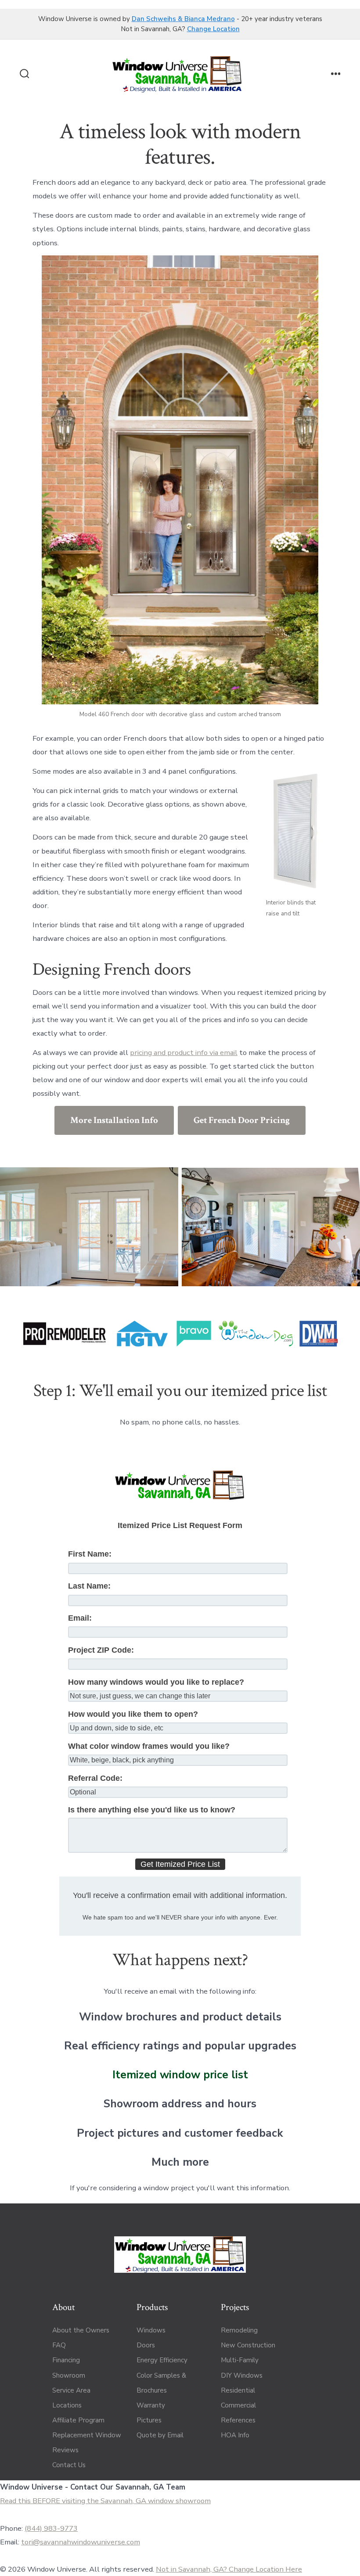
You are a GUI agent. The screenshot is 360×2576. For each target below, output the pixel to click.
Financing (66, 2360)
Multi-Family (240, 2360)
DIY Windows (242, 2375)
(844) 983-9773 (51, 2528)
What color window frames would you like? (149, 1746)
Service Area (71, 2390)
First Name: (90, 1554)
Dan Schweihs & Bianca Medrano (183, 19)
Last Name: (89, 1586)
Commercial (238, 2405)
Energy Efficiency (162, 2360)
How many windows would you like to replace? (156, 1682)
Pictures (149, 2420)
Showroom (69, 2375)
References (238, 2420)
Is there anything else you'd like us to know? (152, 1810)
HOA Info (235, 2435)
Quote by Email (160, 2435)
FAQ (59, 2345)
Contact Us (69, 2465)
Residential (238, 2390)
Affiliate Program (78, 2420)
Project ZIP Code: (101, 1650)
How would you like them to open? (133, 1714)
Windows (151, 2330)
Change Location (213, 29)
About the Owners (81, 2330)
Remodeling (239, 2330)
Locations (67, 2405)
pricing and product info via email (184, 1053)
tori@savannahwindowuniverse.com (81, 2542)
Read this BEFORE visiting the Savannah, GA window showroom (105, 2501)
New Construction (248, 2345)
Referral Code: (95, 1778)
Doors (146, 2345)
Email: (80, 1618)
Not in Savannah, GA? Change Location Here (229, 2569)
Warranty (151, 2405)
